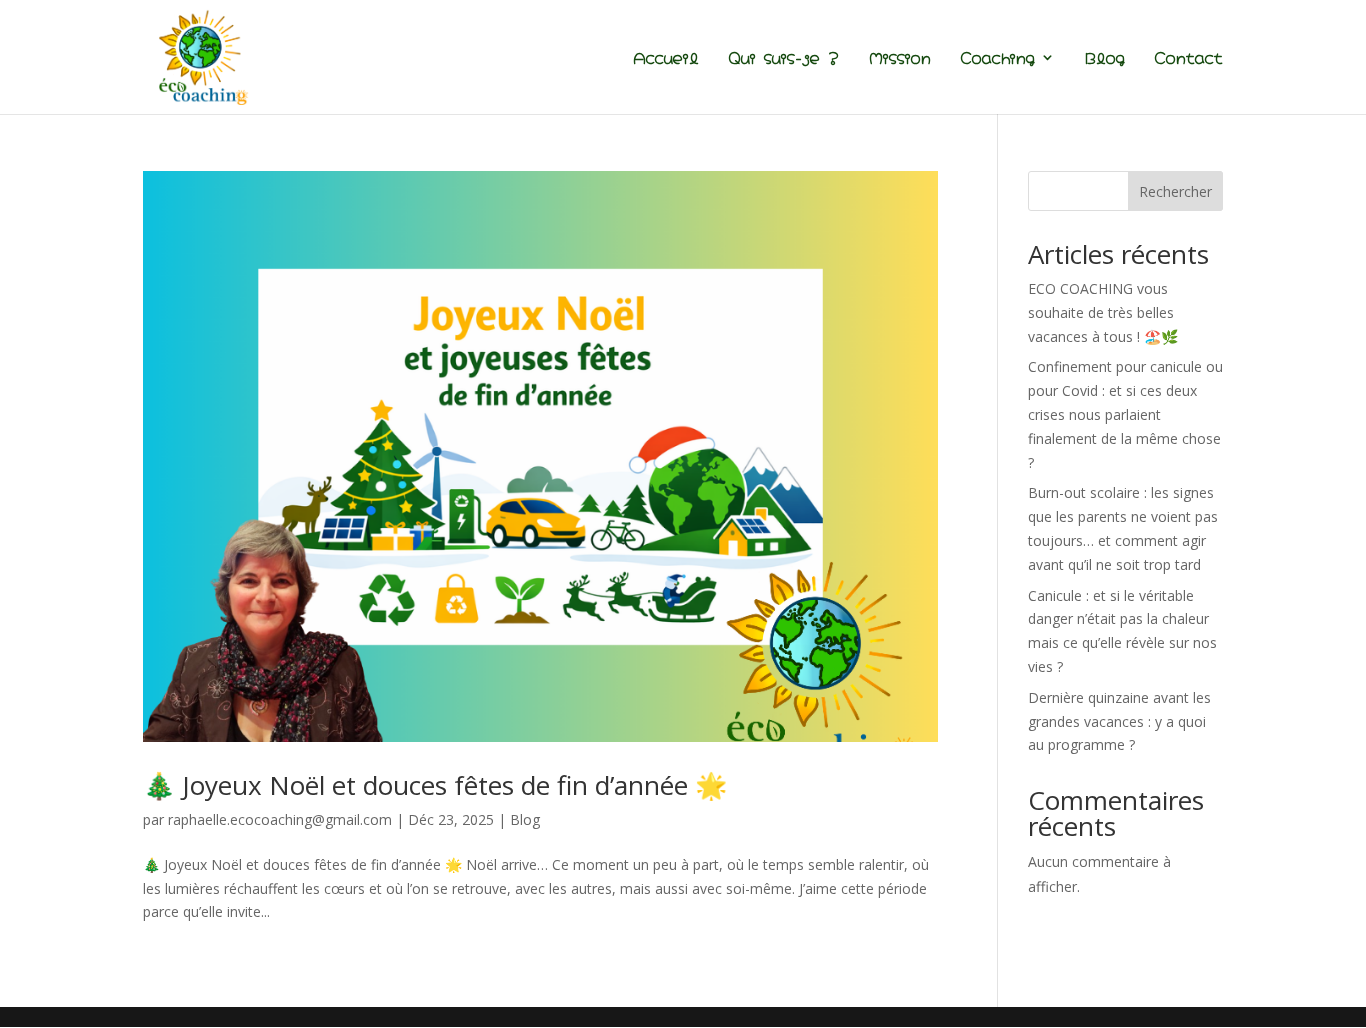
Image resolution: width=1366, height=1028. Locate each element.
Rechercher (1175, 191)
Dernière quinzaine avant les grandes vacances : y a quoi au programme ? (1119, 721)
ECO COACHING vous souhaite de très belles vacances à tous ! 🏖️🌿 (1103, 312)
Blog (1105, 58)
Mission (900, 58)
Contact (1189, 58)
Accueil (666, 58)
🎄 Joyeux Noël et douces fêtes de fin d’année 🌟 (435, 785)
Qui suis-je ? (784, 58)
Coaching (998, 58)
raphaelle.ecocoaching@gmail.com (280, 819)
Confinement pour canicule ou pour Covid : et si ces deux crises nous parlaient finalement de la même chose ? (1125, 414)
